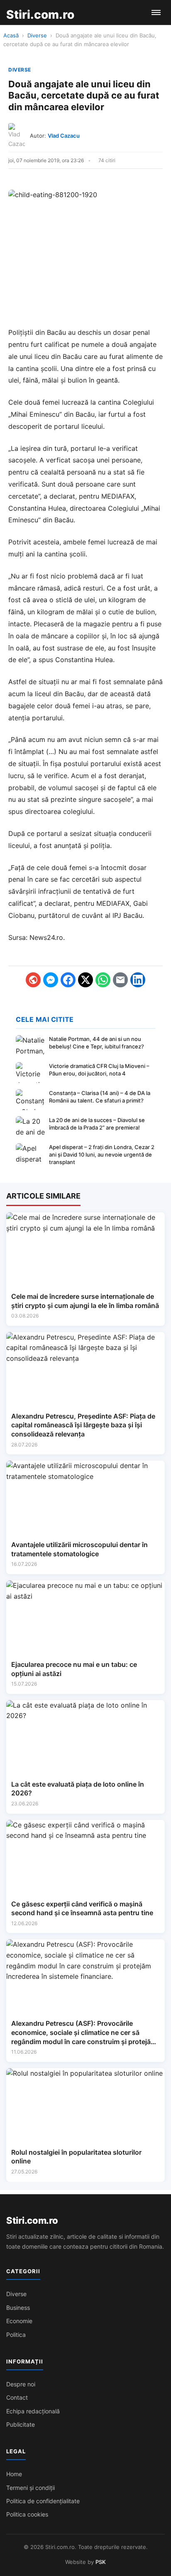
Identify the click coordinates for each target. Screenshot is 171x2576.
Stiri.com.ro (32, 2220)
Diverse (37, 35)
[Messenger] (51, 980)
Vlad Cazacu (64, 136)
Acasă (11, 35)
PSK (101, 2562)
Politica (16, 2335)
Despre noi (21, 2384)
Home (14, 2474)
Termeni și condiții (31, 2488)
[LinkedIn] (138, 980)
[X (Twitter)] (85, 980)
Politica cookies (27, 2514)
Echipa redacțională (33, 2411)
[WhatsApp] (103, 980)
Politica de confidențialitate (43, 2501)
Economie (19, 2321)
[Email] (120, 980)
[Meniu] (156, 12)
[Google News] (33, 980)
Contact (17, 2397)
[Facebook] (68, 980)
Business (18, 2308)
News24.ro (46, 937)
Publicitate (21, 2424)
